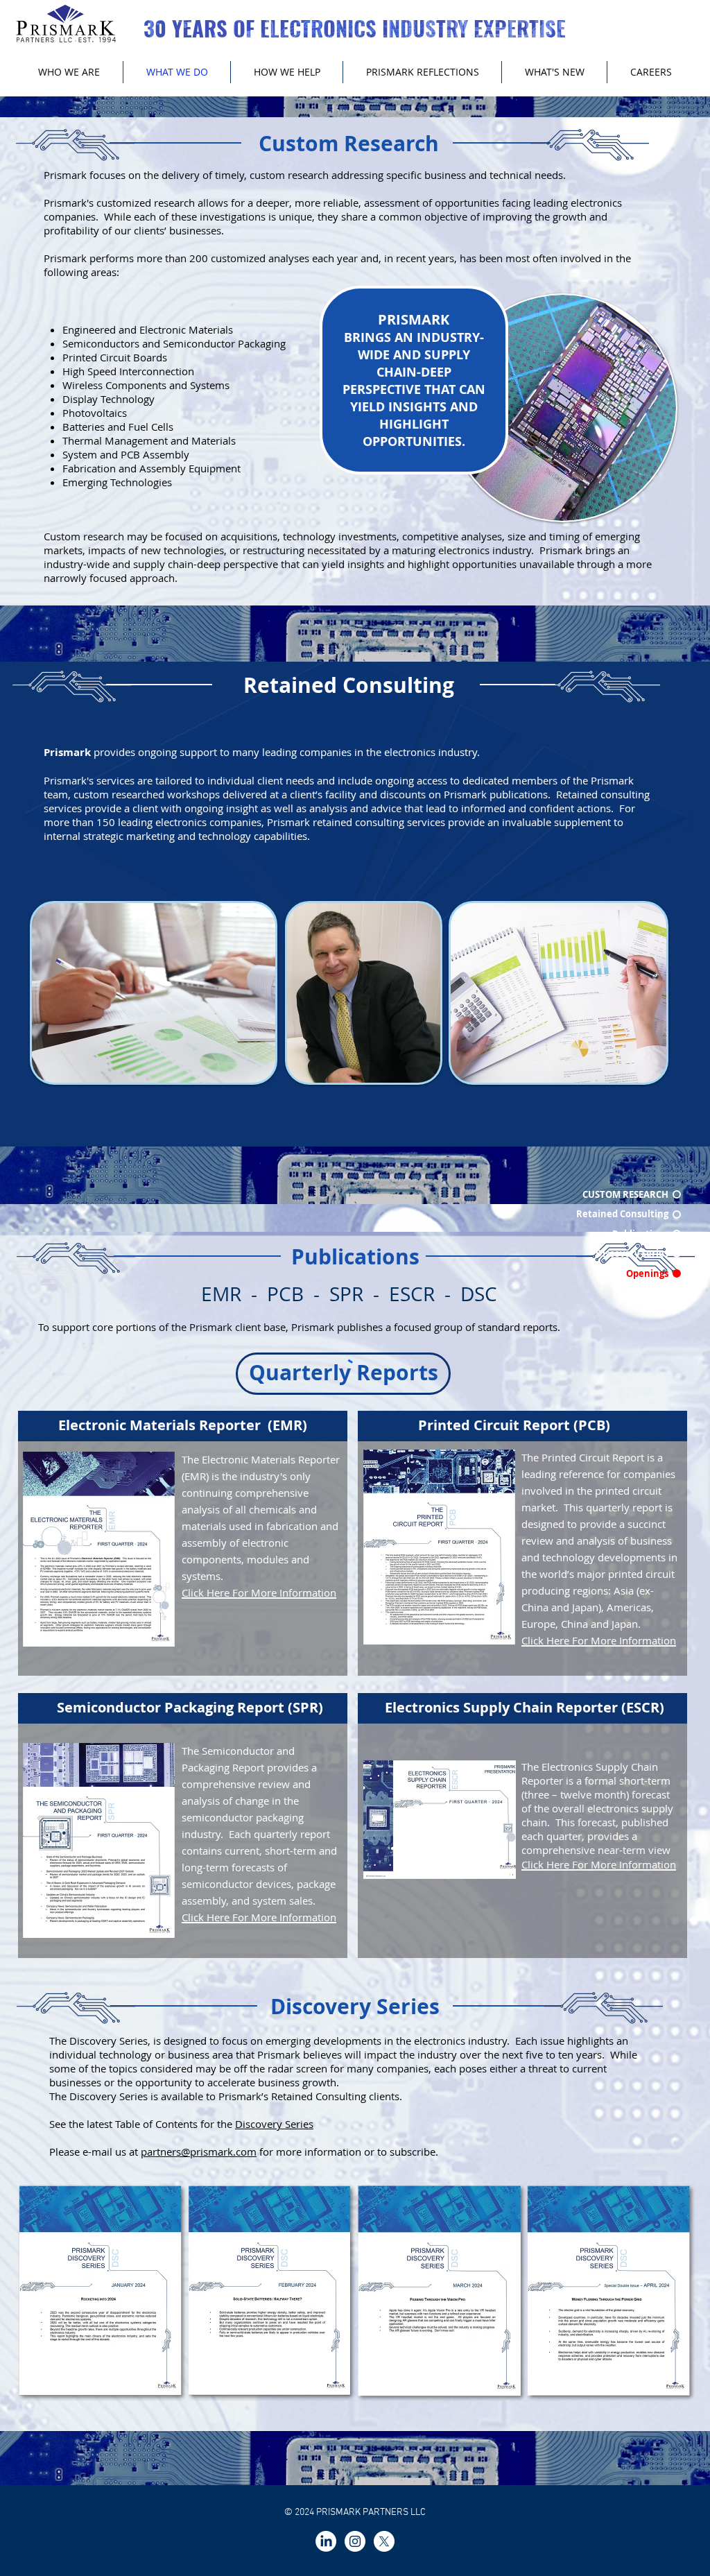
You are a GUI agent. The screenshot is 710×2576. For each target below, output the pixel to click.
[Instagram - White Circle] (355, 2541)
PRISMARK (414, 319)
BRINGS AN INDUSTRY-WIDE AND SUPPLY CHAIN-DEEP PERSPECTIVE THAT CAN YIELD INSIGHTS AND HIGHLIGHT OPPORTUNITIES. (414, 389)
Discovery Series (274, 2124)
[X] (384, 2541)
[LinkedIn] (326, 2541)
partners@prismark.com (199, 2152)
